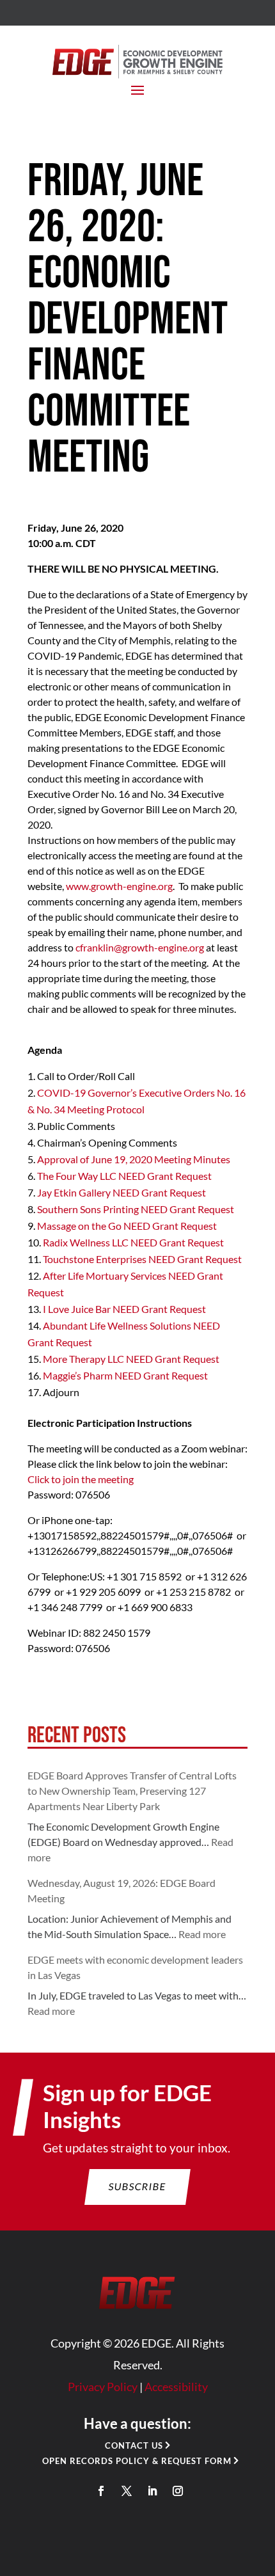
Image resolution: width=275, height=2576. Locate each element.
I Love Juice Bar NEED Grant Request (124, 1309)
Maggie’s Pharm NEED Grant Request (125, 1375)
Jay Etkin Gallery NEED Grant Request (122, 1192)
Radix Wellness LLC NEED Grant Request (133, 1242)
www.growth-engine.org (119, 886)
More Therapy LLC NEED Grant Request (131, 1359)
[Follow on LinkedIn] (152, 2491)
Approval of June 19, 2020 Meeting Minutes (134, 1159)
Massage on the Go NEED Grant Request (127, 1226)
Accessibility (176, 2387)
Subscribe (138, 2186)
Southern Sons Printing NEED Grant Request (136, 1209)
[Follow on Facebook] (101, 2491)
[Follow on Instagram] (178, 2491)
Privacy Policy (103, 2387)
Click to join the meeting (81, 1479)
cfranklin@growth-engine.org (140, 947)
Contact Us (134, 2445)
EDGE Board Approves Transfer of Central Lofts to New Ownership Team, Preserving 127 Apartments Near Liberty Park (132, 1791)
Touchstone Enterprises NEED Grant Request (142, 1259)
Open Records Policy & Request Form (137, 2461)
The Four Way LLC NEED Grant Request (124, 1176)
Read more (202, 1934)
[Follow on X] (127, 2491)
